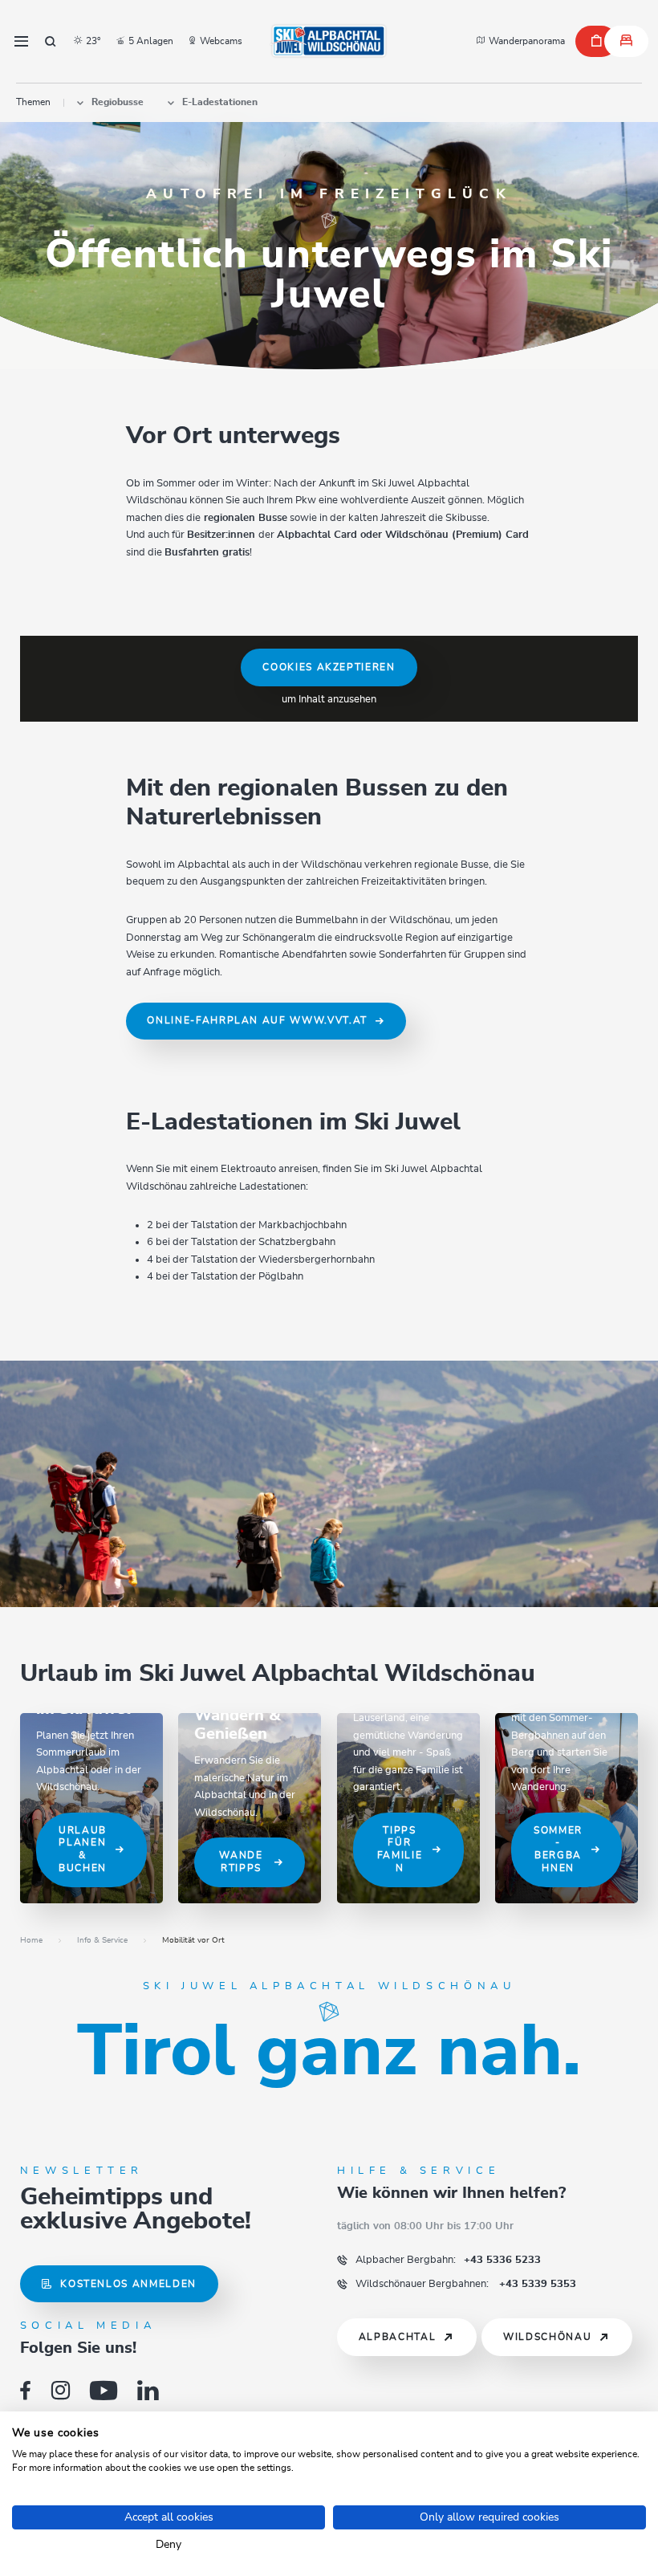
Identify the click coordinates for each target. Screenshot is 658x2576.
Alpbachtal (398, 2337)
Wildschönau (547, 2337)
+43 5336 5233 (448, 2260)
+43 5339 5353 (466, 2284)
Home (31, 1940)
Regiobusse (118, 102)
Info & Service (102, 1940)
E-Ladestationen (220, 102)
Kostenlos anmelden (128, 2284)
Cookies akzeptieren (329, 667)
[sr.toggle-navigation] (21, 41)
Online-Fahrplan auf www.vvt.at (257, 1021)
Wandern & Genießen (238, 1725)
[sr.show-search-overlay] (51, 41)
